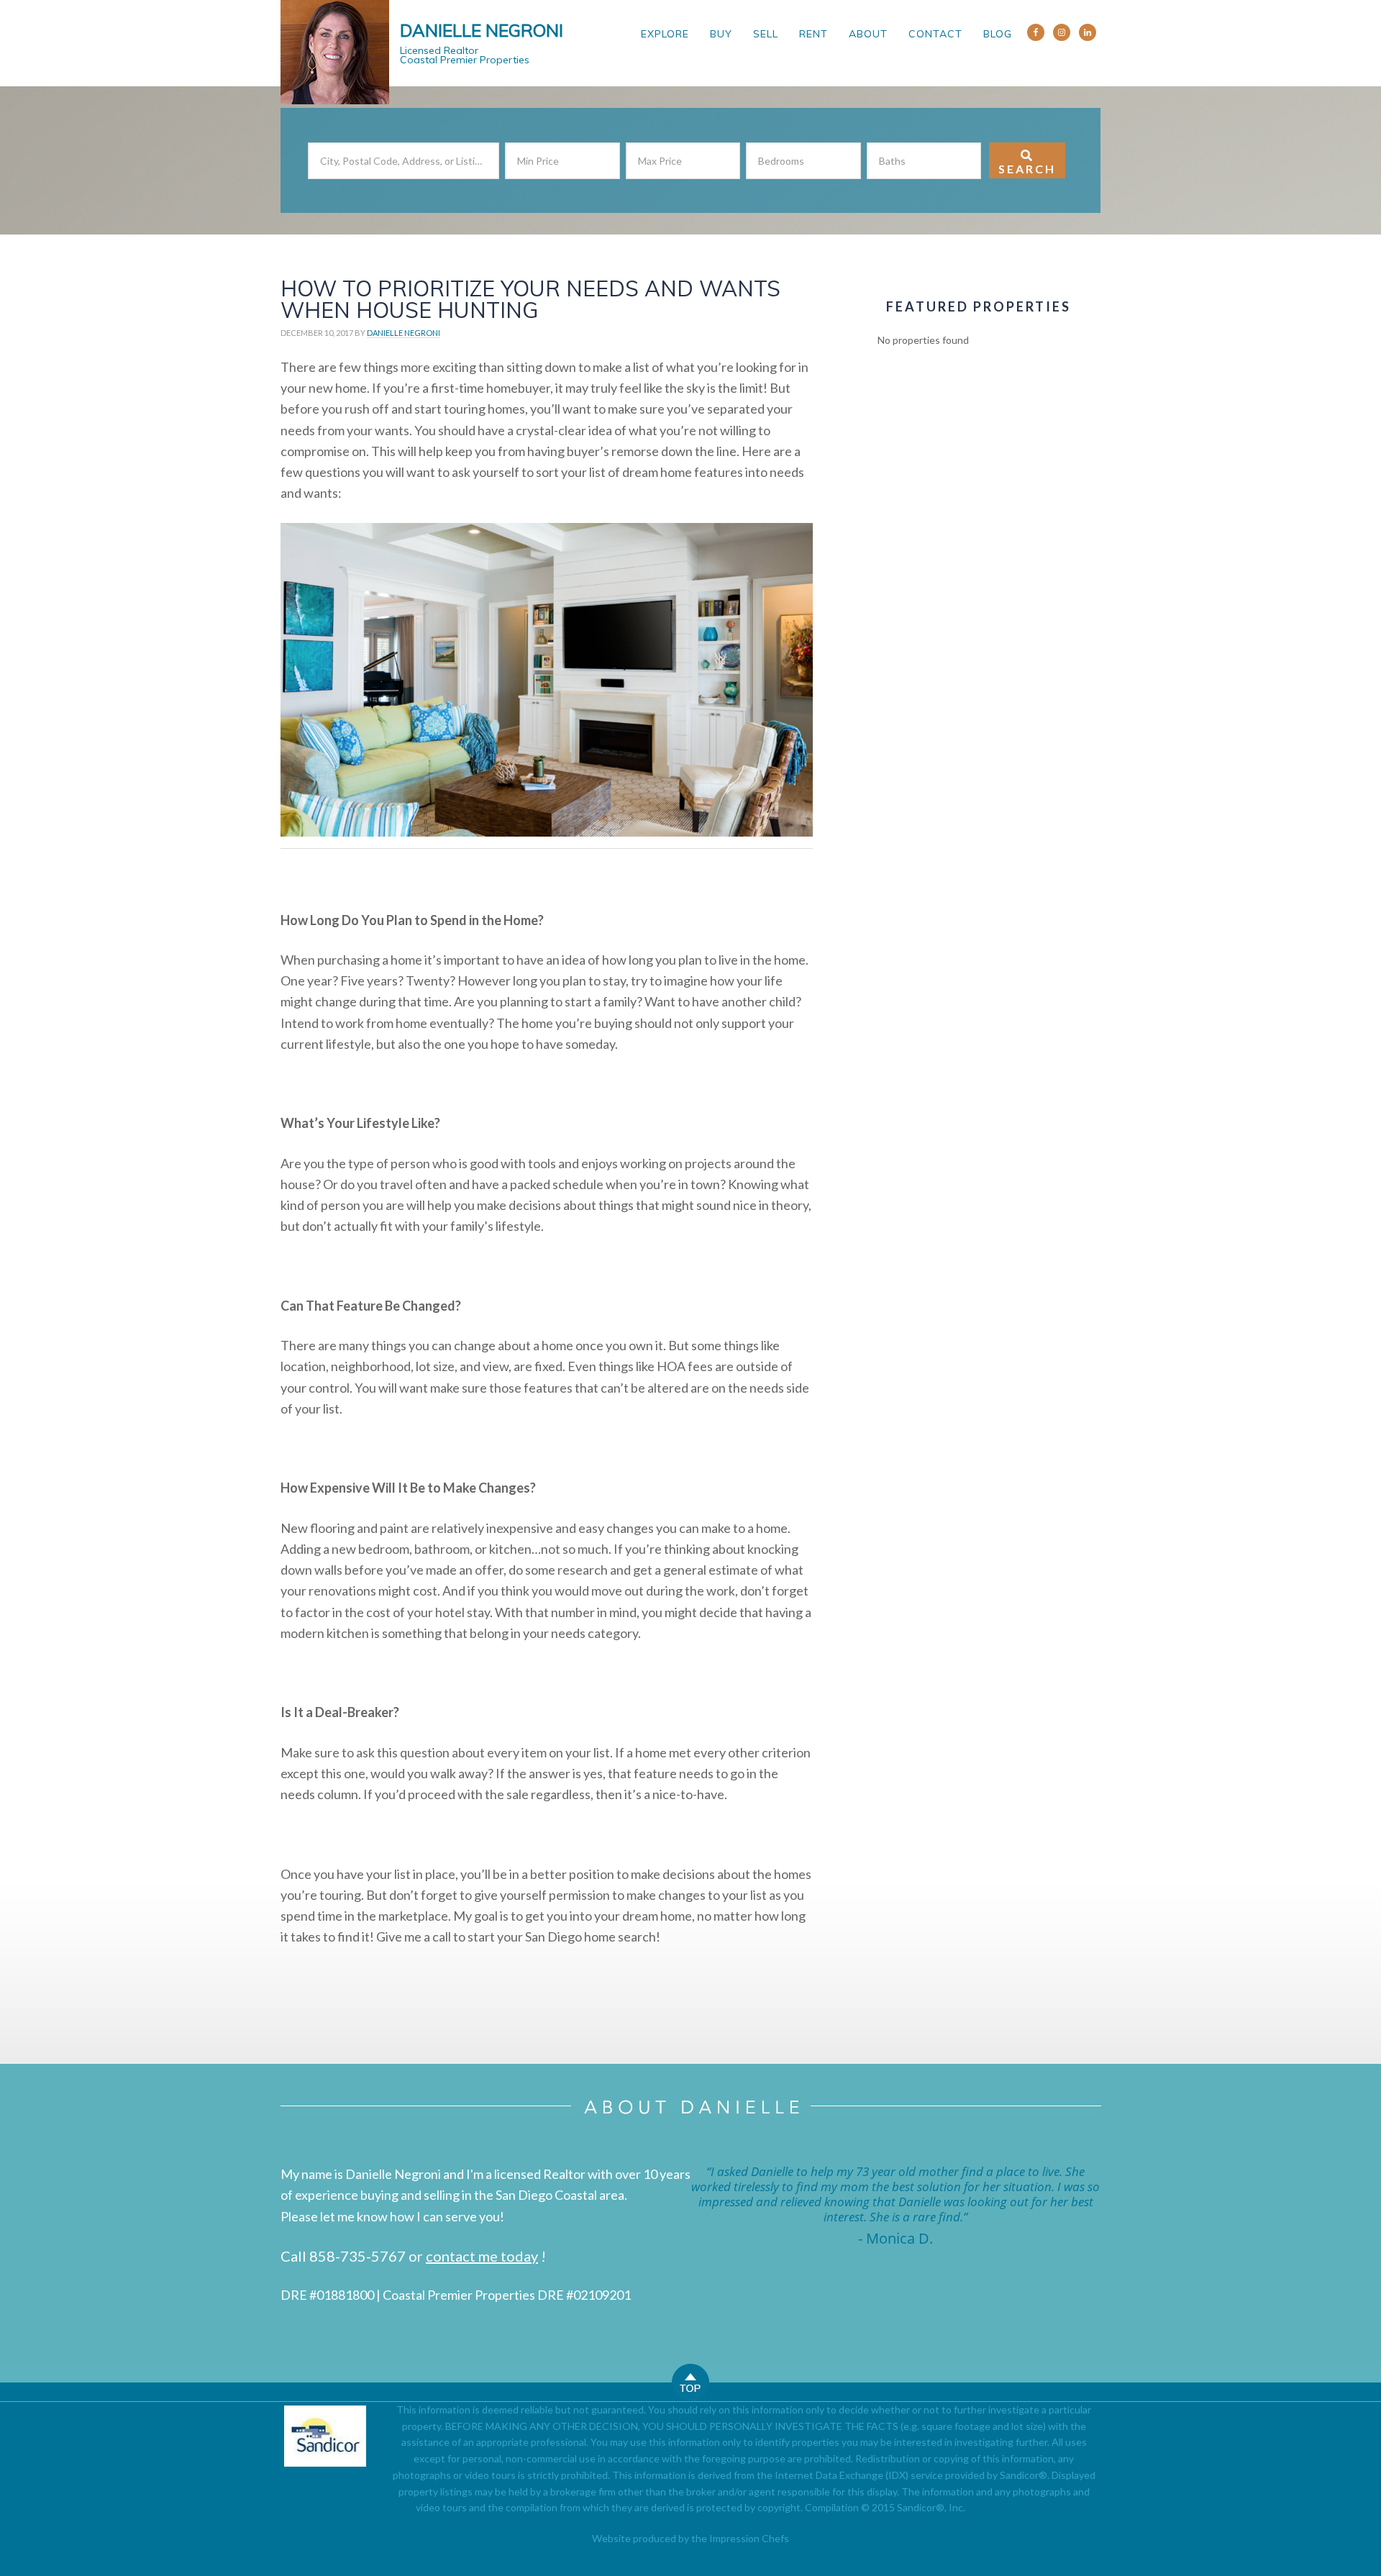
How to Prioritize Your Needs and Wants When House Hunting (530, 299)
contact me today (482, 2256)
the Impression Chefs (740, 2538)
